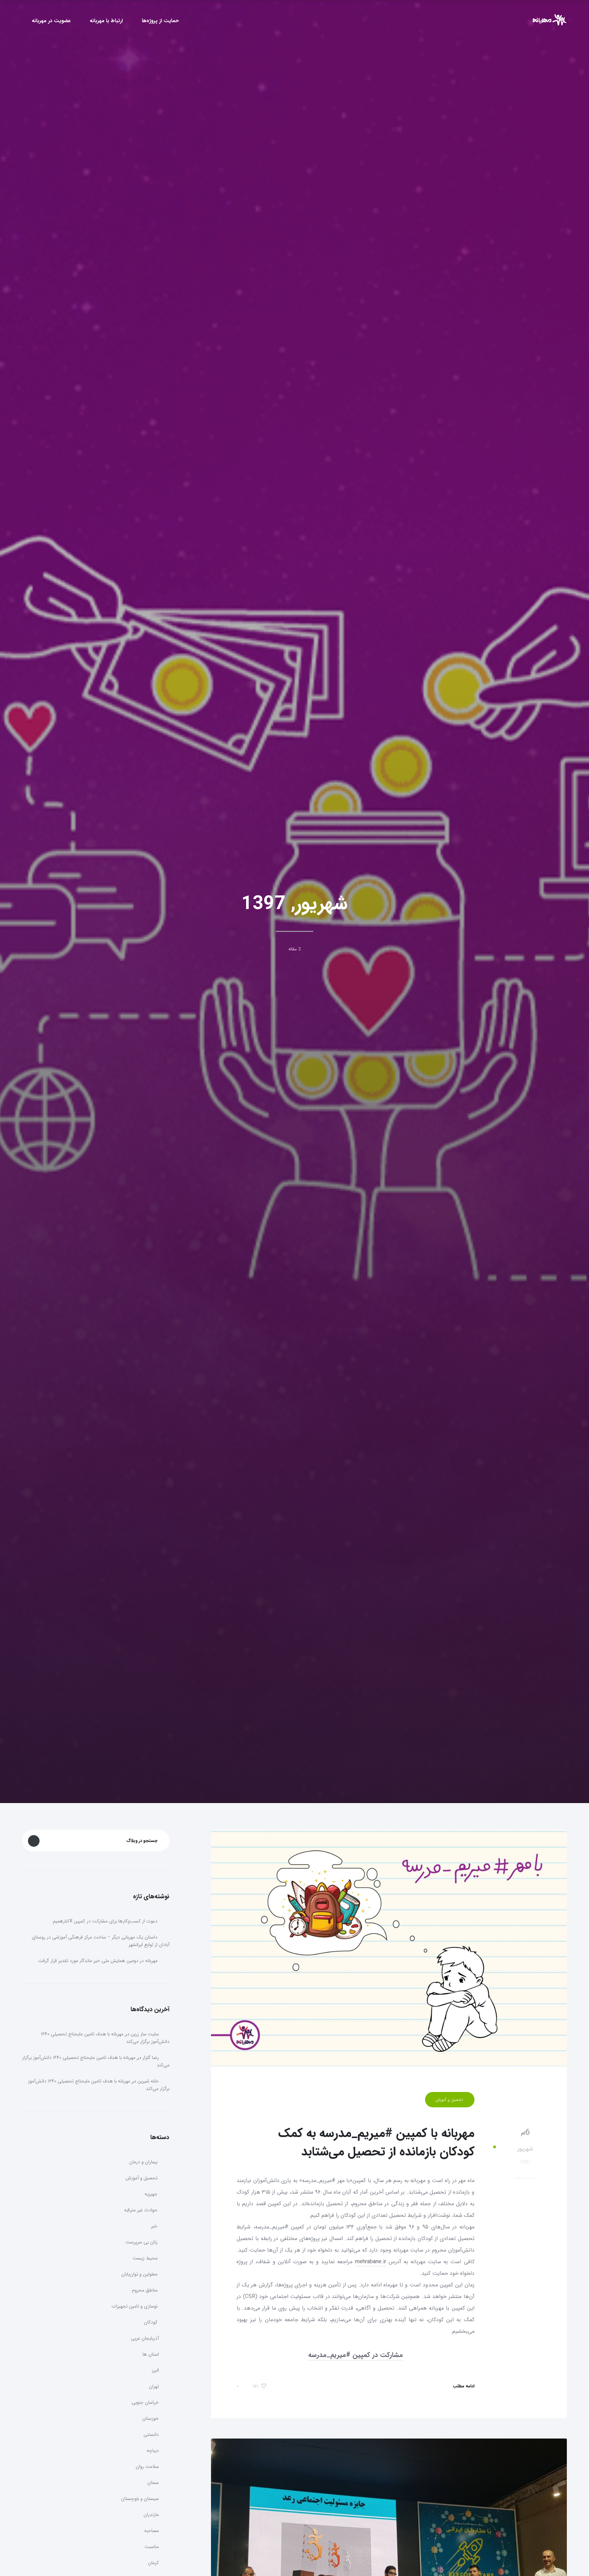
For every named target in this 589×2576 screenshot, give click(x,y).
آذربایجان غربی (145, 2338)
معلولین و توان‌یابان (140, 2274)
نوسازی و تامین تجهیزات (135, 2306)
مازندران (151, 2515)
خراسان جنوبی (145, 2402)
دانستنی (151, 2434)
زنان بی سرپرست (142, 2242)
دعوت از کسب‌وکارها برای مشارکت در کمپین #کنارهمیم (105, 1921)
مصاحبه (152, 2531)
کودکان (151, 2322)
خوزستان (150, 2418)
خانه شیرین (148, 2081)
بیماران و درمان (144, 2162)
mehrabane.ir (371, 2262)
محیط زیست (146, 2258)
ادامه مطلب (463, 2386)
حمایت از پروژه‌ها (160, 21)
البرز (155, 2370)
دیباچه (153, 2450)
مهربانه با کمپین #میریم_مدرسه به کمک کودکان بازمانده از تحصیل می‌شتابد (376, 2143)
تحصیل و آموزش (450, 2100)
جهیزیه (152, 2194)
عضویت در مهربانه (51, 21)
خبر (155, 2226)
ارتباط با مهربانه (106, 21)
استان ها (151, 2354)
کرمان (153, 2563)
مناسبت (152, 2547)
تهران (154, 2386)
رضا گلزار (151, 2058)
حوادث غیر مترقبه (141, 2210)
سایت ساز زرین (145, 2034)
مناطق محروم (145, 2290)
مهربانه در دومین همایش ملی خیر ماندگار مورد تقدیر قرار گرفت (98, 1961)
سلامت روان (147, 2467)
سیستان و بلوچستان (140, 2499)
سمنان (153, 2483)
